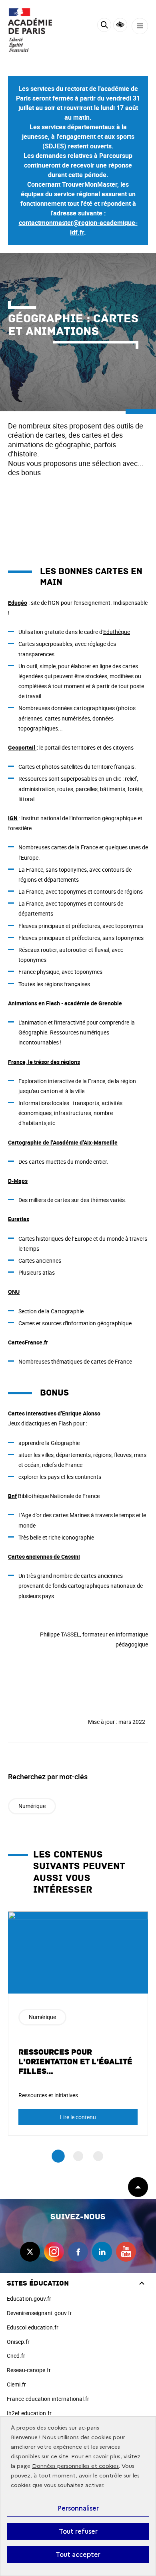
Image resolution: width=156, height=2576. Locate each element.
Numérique (32, 1806)
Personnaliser (78, 2508)
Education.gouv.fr (29, 2299)
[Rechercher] (104, 26)
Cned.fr (16, 2356)
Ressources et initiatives (48, 2095)
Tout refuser (78, 2531)
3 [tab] (98, 2156)
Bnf (12, 1496)
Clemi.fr (16, 2384)
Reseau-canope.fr (29, 2370)
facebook (78, 2252)
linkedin (102, 2252)
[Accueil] (30, 30)
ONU (14, 1292)
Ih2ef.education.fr (29, 2413)
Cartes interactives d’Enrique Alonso (54, 1413)
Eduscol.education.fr (33, 2327)
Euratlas (19, 1219)
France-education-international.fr (48, 2399)
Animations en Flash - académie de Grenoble (65, 1003)
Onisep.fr (18, 2342)
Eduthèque (117, 632)
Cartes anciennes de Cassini (44, 1556)
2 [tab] (78, 2156)
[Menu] (140, 26)
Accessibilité (120, 25)
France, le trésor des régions (44, 1062)
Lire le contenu (78, 2117)
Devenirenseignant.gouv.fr (39, 2313)
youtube (126, 2252)
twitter (30, 2252)
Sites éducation (38, 2283)
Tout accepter (78, 2554)
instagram (54, 2252)
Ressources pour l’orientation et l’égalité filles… (75, 2062)
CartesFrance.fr (28, 1342)
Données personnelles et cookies (75, 2466)
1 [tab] (58, 2157)
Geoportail (22, 747)
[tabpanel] (78, 2023)
